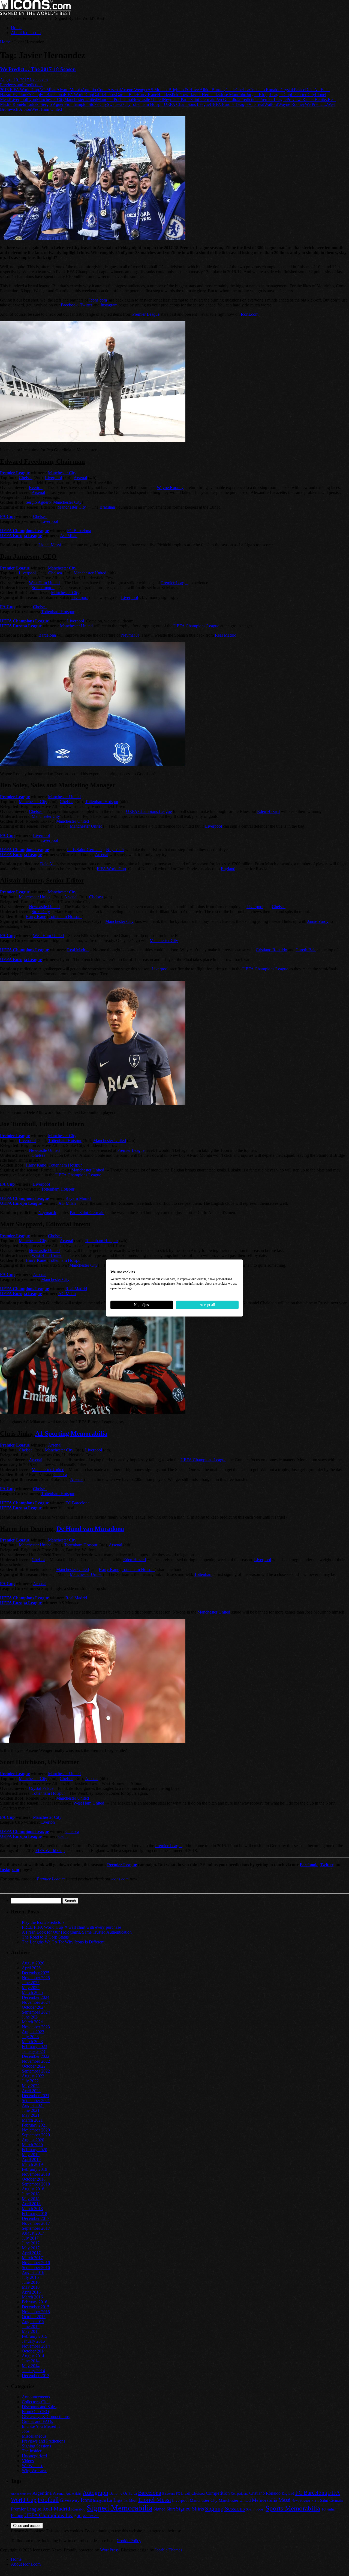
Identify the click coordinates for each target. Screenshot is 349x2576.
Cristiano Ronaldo (265, 90)
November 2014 (36, 2346)
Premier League (273, 99)
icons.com (120, 1879)
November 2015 (36, 2312)
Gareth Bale (126, 95)
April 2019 (31, 2159)
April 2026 (31, 1968)
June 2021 (31, 2110)
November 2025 (36, 1978)
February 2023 (34, 2046)
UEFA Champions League (187, 104)
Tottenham (203, 1574)
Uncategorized (34, 2456)
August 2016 (33, 2272)
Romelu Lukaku (27, 104)
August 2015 (33, 2322)
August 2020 (33, 2140)
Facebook (69, 305)
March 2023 (32, 2042)
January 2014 (33, 2371)
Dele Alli (313, 90)
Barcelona (47, 635)
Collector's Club (36, 2402)
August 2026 (33, 1963)
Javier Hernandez (206, 95)
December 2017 (36, 2218)
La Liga (115, 2500)
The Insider (32, 2451)
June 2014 (31, 2361)
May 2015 (31, 2331)
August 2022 (33, 2076)
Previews (294, 99)
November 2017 (36, 2223)
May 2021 (31, 2115)
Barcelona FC (171, 2494)
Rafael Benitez (315, 99)
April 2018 (31, 2204)
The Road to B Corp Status (45, 1937)
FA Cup (33, 95)
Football (48, 2500)
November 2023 (36, 2027)
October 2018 (34, 2179)
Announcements (36, 2397)
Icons (86, 2500)
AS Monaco (158, 90)
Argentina (42, 2493)
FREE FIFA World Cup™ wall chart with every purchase (71, 1927)
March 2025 (32, 1992)
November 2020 (36, 2130)
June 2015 (31, 2326)
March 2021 (32, 2120)
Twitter (86, 305)
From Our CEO (35, 2412)
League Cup (280, 95)
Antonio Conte (95, 90)
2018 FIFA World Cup (19, 90)
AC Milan (48, 90)
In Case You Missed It (41, 2426)
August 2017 (33, 2233)
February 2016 (34, 2302)
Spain (250, 2509)
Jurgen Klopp (258, 95)
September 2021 (36, 2101)
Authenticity (74, 2494)
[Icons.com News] (35, 14)
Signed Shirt (164, 2509)
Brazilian (107, 507)
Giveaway (70, 2500)
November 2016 (36, 2263)
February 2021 (34, 2125)
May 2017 (31, 2248)
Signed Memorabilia (120, 2508)
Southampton (77, 104)
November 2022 (36, 2061)
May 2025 (31, 1988)
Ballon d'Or (118, 2493)
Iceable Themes (169, 2550)
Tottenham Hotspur (147, 104)
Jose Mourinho (233, 95)
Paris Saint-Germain (198, 99)
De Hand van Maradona (90, 1529)
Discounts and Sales (39, 2407)
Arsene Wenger (134, 90)
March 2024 (32, 2022)
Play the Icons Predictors (43, 1922)
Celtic (231, 90)
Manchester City (50, 99)
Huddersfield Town (174, 95)
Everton (19, 95)
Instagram (109, 305)
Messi (284, 2500)
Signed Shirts (190, 2509)
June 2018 (31, 2194)
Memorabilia (265, 2500)
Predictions (250, 99)
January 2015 (33, 2341)
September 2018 (36, 2184)
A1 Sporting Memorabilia (71, 1433)
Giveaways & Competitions (46, 2417)
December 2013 (36, 2376)
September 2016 (36, 2268)
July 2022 (30, 2081)
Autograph (95, 2493)
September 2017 (36, 2228)
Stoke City (98, 104)
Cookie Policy (129, 2541)
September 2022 (36, 2071)
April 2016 (31, 2292)
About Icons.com (26, 33)
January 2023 (33, 2051)
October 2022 (34, 2066)
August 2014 (33, 2356)
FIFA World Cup (78, 95)
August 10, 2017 (15, 80)
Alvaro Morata (69, 90)
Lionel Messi (50, 545)
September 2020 (36, 2135)
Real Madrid (226, 635)
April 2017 (31, 2253)
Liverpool (19, 99)
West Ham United (46, 109)
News (295, 2501)
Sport (260, 2509)
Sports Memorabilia (293, 2508)
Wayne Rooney (291, 104)
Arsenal (114, 90)
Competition (218, 2493)
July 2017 (30, 2238)
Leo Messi (130, 2501)
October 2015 (34, 2317)
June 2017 (31, 2243)
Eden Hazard (268, 811)
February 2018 (34, 2213)
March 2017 (32, 2258)
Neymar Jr (172, 99)
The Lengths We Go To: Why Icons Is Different (63, 1942)
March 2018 (32, 2209)
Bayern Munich (79, 1198)
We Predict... (316, 104)
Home (16, 28)
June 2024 (31, 2017)
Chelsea (242, 90)
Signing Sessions (36, 2446)
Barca (133, 2493)
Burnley (219, 90)
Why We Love (34, 2471)
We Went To (33, 2466)
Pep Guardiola (228, 99)
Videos (28, 2461)
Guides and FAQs (37, 2421)
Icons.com (39, 80)
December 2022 (36, 2056)
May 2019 (31, 2155)
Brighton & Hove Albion (190, 90)
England (228, 869)
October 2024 (34, 2007)
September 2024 (36, 2012)
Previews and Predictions (22, 85)
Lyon (31, 99)
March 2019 (32, 2164)
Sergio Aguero (53, 104)
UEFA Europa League (229, 104)
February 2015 (34, 2336)
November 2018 (36, 2174)
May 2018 (31, 2199)
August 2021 (33, 2105)
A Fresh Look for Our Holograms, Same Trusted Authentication (77, 1932)
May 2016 (31, 2287)
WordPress (109, 2550)
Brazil (186, 2493)
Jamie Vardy (318, 921)
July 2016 (30, 2277)
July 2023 (30, 2037)
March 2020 (32, 2145)
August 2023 (33, 2032)
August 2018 (33, 2189)
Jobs (26, 2431)
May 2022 (31, 2086)
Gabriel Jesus (104, 95)
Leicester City (303, 95)
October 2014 (34, 2351)
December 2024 (36, 1997)
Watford (271, 104)
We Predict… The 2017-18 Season (38, 69)
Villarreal (256, 104)
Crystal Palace (293, 90)
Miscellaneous (34, 2436)
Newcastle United (147, 99)
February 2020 (34, 2150)
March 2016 (32, 2297)
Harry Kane (147, 95)
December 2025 (36, 1973)
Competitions (240, 2494)
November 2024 (36, 2002)
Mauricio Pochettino (115, 99)
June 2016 (31, 2282)
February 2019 (34, 2169)
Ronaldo (78, 2509)
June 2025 (31, 1983)
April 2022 (31, 2091)
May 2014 (31, 2366)
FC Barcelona (52, 95)
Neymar (305, 2501)
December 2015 (36, 2307)
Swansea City (119, 104)
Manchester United (81, 99)
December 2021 (36, 2096)
